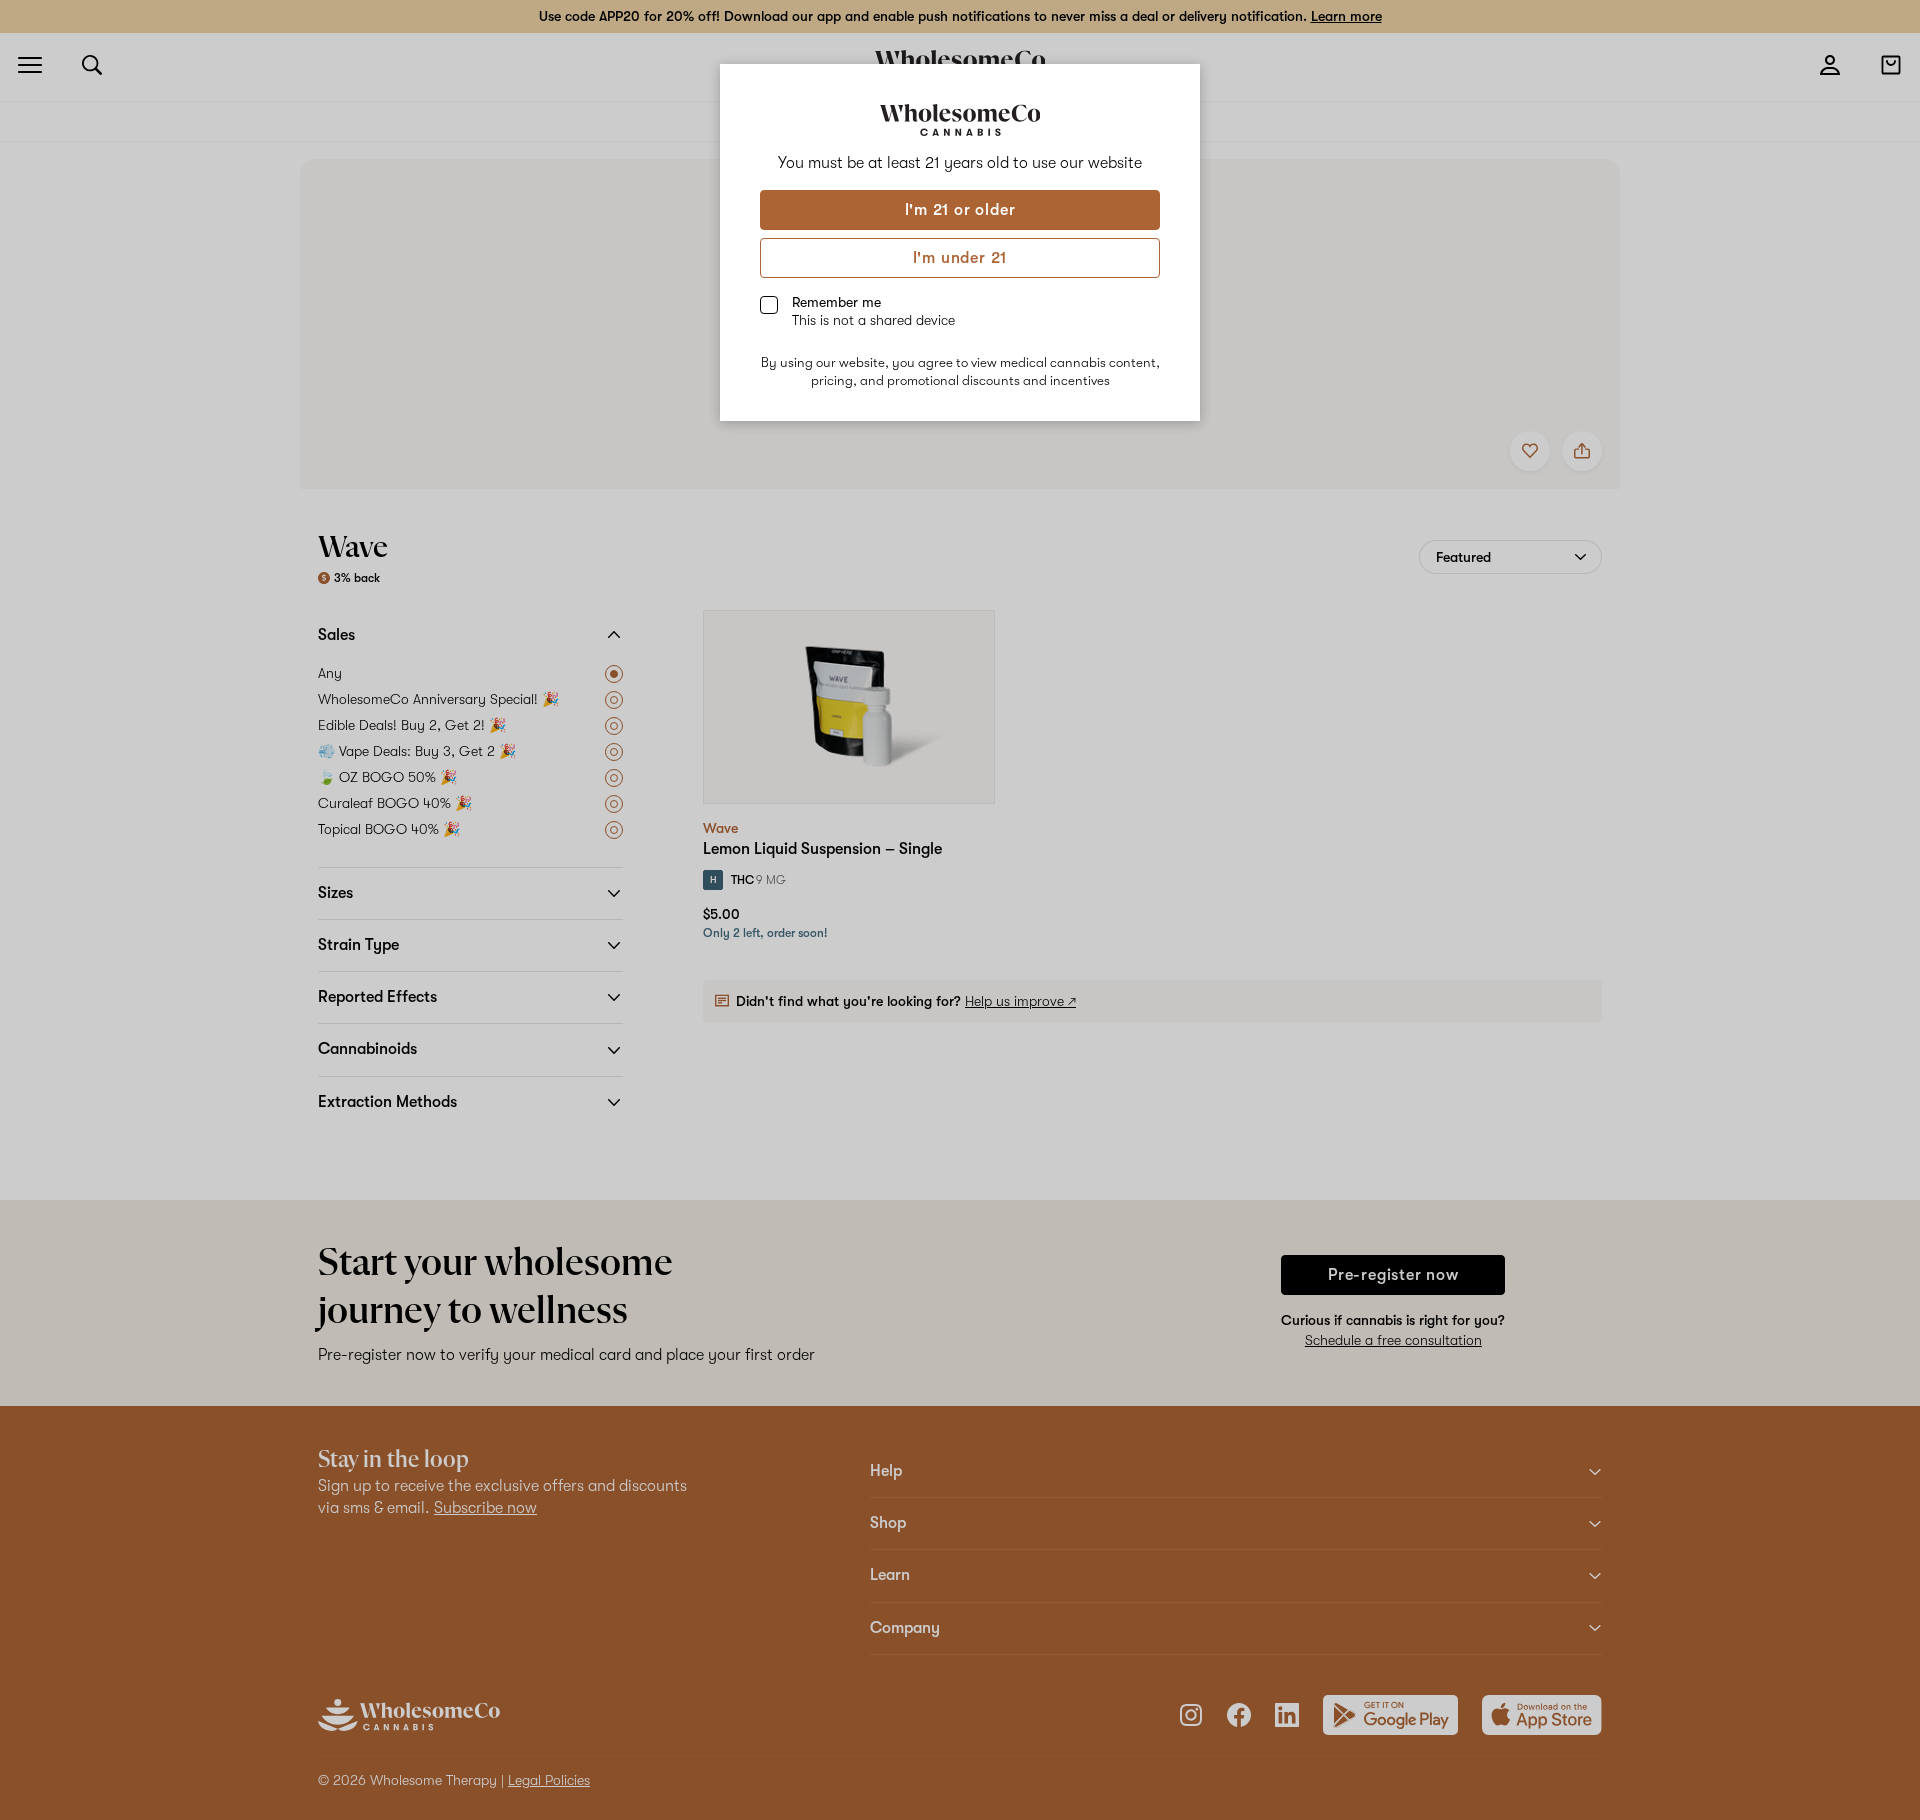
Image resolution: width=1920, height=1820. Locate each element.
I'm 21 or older (960, 210)
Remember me (873, 311)
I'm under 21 (960, 258)
